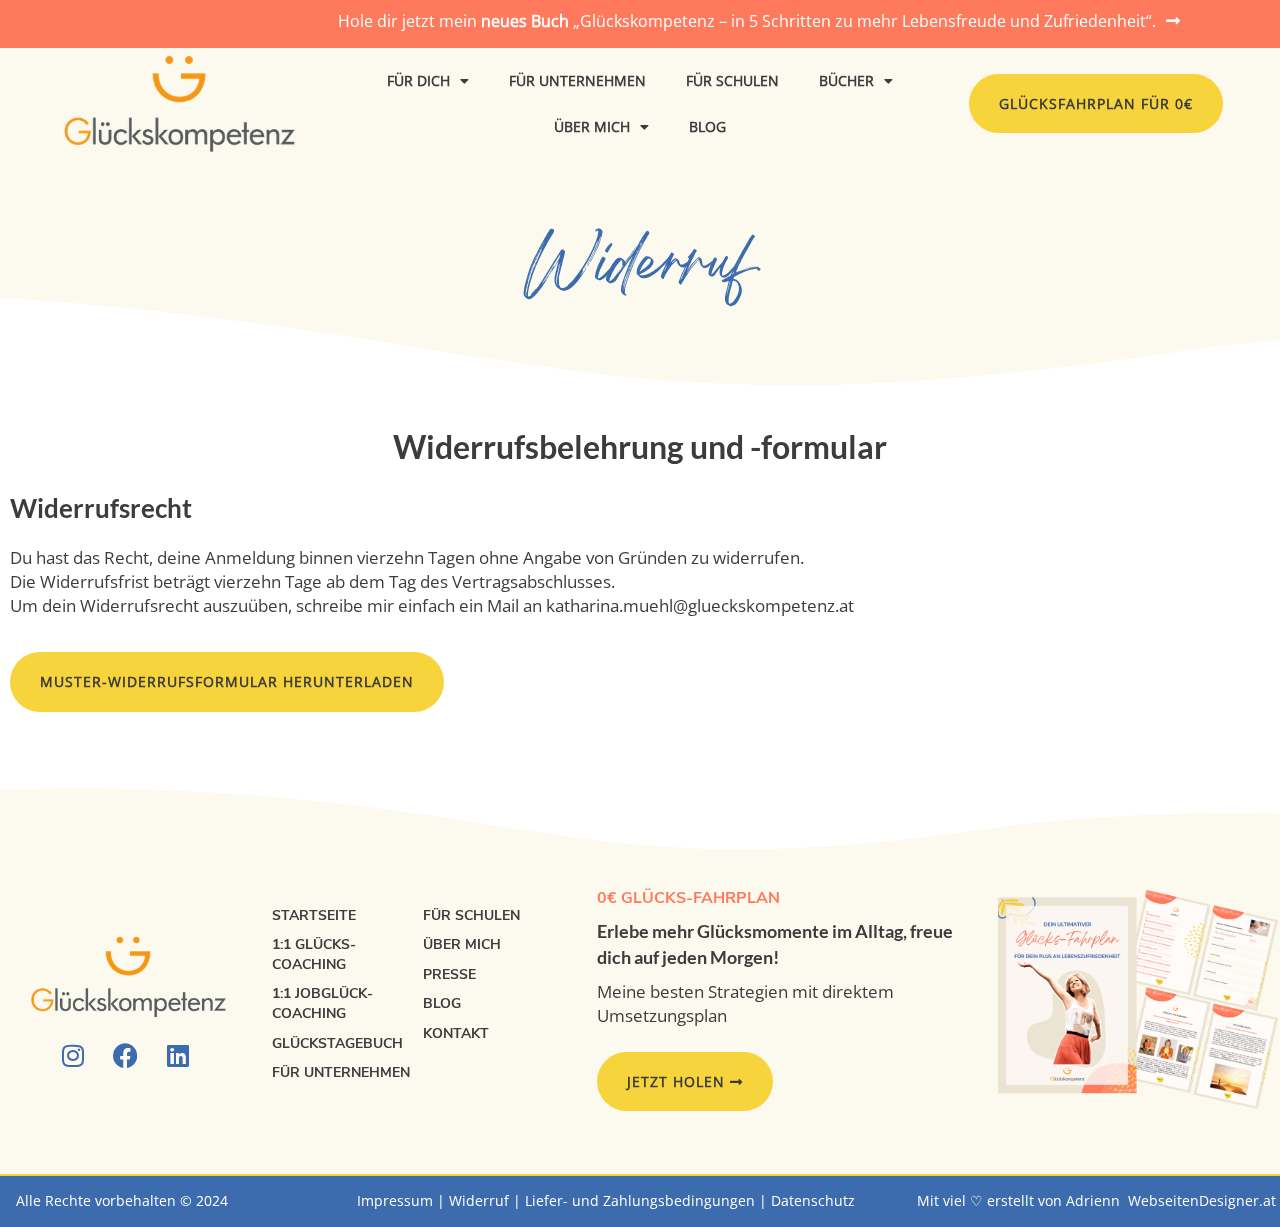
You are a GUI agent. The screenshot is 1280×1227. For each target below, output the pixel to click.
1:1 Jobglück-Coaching (322, 1003)
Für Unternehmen (577, 80)
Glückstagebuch (337, 1043)
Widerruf (479, 1200)
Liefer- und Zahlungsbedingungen (640, 1200)
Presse (449, 974)
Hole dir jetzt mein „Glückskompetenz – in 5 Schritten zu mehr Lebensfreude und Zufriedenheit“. (747, 21)
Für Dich (418, 80)
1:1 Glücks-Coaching (314, 954)
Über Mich (592, 126)
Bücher (846, 80)
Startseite (314, 915)
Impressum (395, 1200)
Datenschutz (813, 1200)
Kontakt (456, 1033)
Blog (707, 126)
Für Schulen (732, 80)
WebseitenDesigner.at (1202, 1200)
